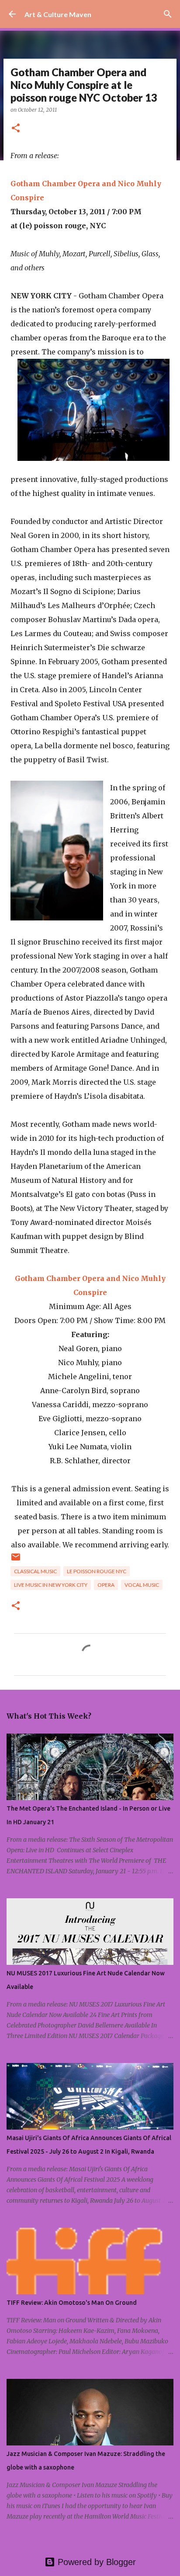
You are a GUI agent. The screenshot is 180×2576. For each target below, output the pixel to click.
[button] (16, 129)
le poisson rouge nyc (97, 1571)
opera (106, 1585)
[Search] (168, 14)
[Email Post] (16, 1560)
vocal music (142, 1585)
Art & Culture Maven (58, 14)
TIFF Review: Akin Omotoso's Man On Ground (72, 2303)
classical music (35, 1571)
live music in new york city (51, 1585)
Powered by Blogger (95, 2562)
